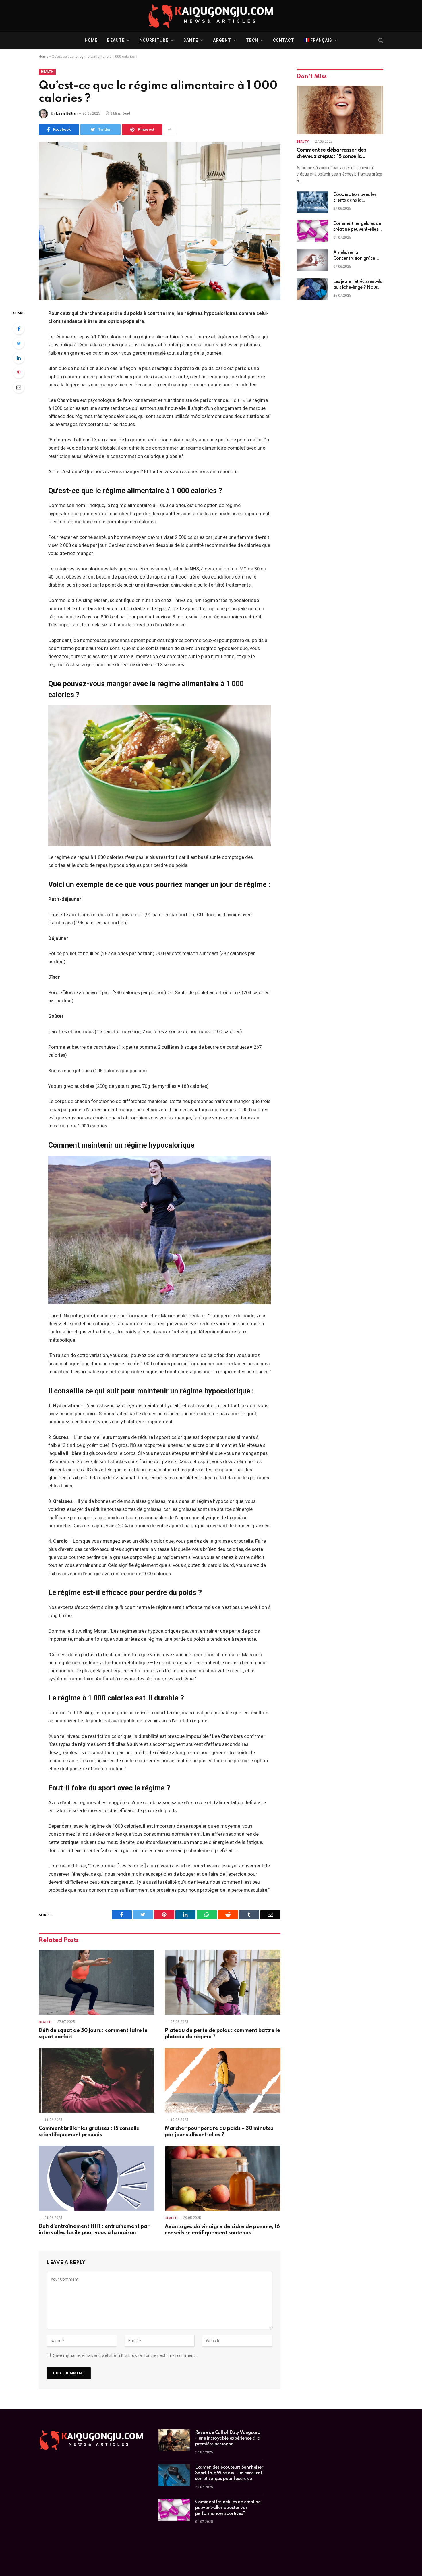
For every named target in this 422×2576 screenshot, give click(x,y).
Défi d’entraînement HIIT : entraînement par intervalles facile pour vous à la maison (94, 2230)
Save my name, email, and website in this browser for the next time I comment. (124, 2355)
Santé (191, 40)
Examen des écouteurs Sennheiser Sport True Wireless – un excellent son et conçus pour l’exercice (229, 2473)
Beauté (116, 40)
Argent (222, 40)
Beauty (303, 142)
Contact (284, 40)
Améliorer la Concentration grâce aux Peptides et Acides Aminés (356, 256)
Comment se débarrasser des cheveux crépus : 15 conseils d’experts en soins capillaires (331, 154)
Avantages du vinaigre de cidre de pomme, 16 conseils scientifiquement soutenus (222, 2230)
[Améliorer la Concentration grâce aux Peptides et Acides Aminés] (312, 260)
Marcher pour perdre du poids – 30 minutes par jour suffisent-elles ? (219, 2132)
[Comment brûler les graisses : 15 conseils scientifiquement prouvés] (97, 2080)
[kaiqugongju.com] (211, 16)
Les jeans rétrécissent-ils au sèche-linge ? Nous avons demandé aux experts (358, 285)
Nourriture (154, 40)
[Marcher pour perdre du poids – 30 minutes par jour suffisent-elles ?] (223, 2080)
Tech (252, 40)
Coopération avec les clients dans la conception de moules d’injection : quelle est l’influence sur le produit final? (357, 198)
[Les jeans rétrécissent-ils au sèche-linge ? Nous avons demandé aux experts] (312, 289)
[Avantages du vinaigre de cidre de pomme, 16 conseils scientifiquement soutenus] (223, 2178)
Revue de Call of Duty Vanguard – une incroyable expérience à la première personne (228, 2438)
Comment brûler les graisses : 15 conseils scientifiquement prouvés (89, 2132)
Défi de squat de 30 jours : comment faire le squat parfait (93, 2034)
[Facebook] (19, 329)
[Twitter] (19, 343)
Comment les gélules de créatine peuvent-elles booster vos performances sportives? (357, 227)
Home (91, 40)
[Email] (19, 387)
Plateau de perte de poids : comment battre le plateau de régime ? (222, 2034)
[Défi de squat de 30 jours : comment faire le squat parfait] (97, 1982)
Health (47, 72)
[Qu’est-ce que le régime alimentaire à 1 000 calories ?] (160, 221)
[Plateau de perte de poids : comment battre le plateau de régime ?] (223, 1982)
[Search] (380, 40)
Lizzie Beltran (67, 113)
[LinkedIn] (19, 358)
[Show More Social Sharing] (169, 130)
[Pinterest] (19, 373)
